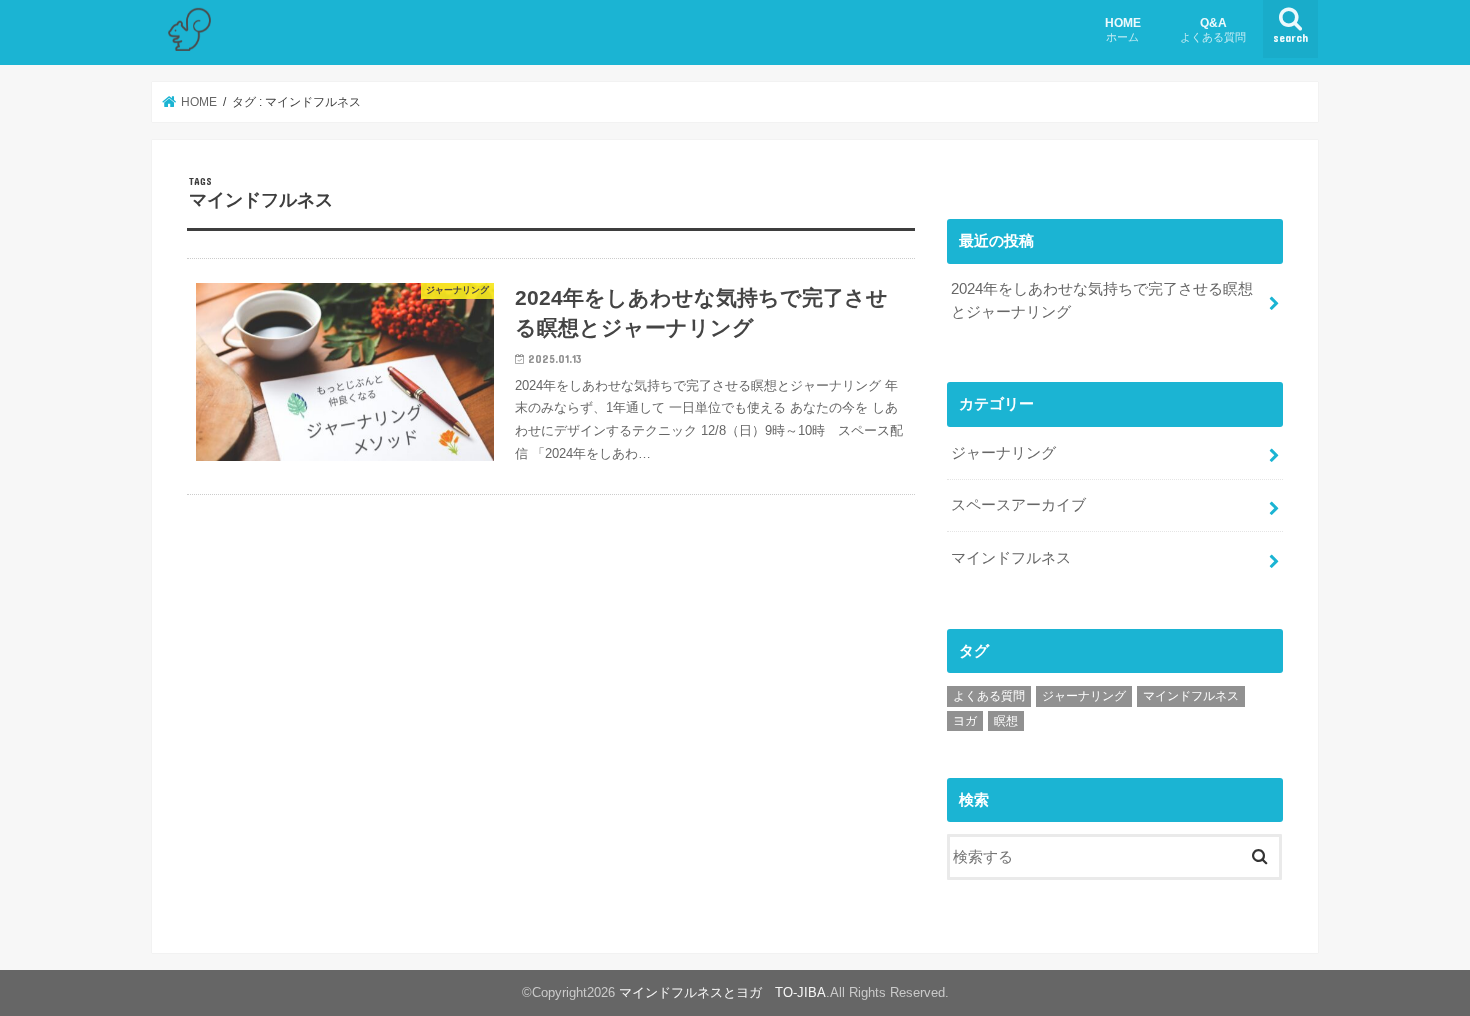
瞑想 (1006, 721)
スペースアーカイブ (1018, 505)
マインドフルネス (1011, 558)
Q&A (1213, 29)
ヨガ (965, 721)
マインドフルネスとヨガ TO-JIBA (722, 992)
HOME (1123, 29)
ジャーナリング (1003, 453)
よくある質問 (989, 696)
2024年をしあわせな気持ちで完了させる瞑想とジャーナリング (1102, 300)
